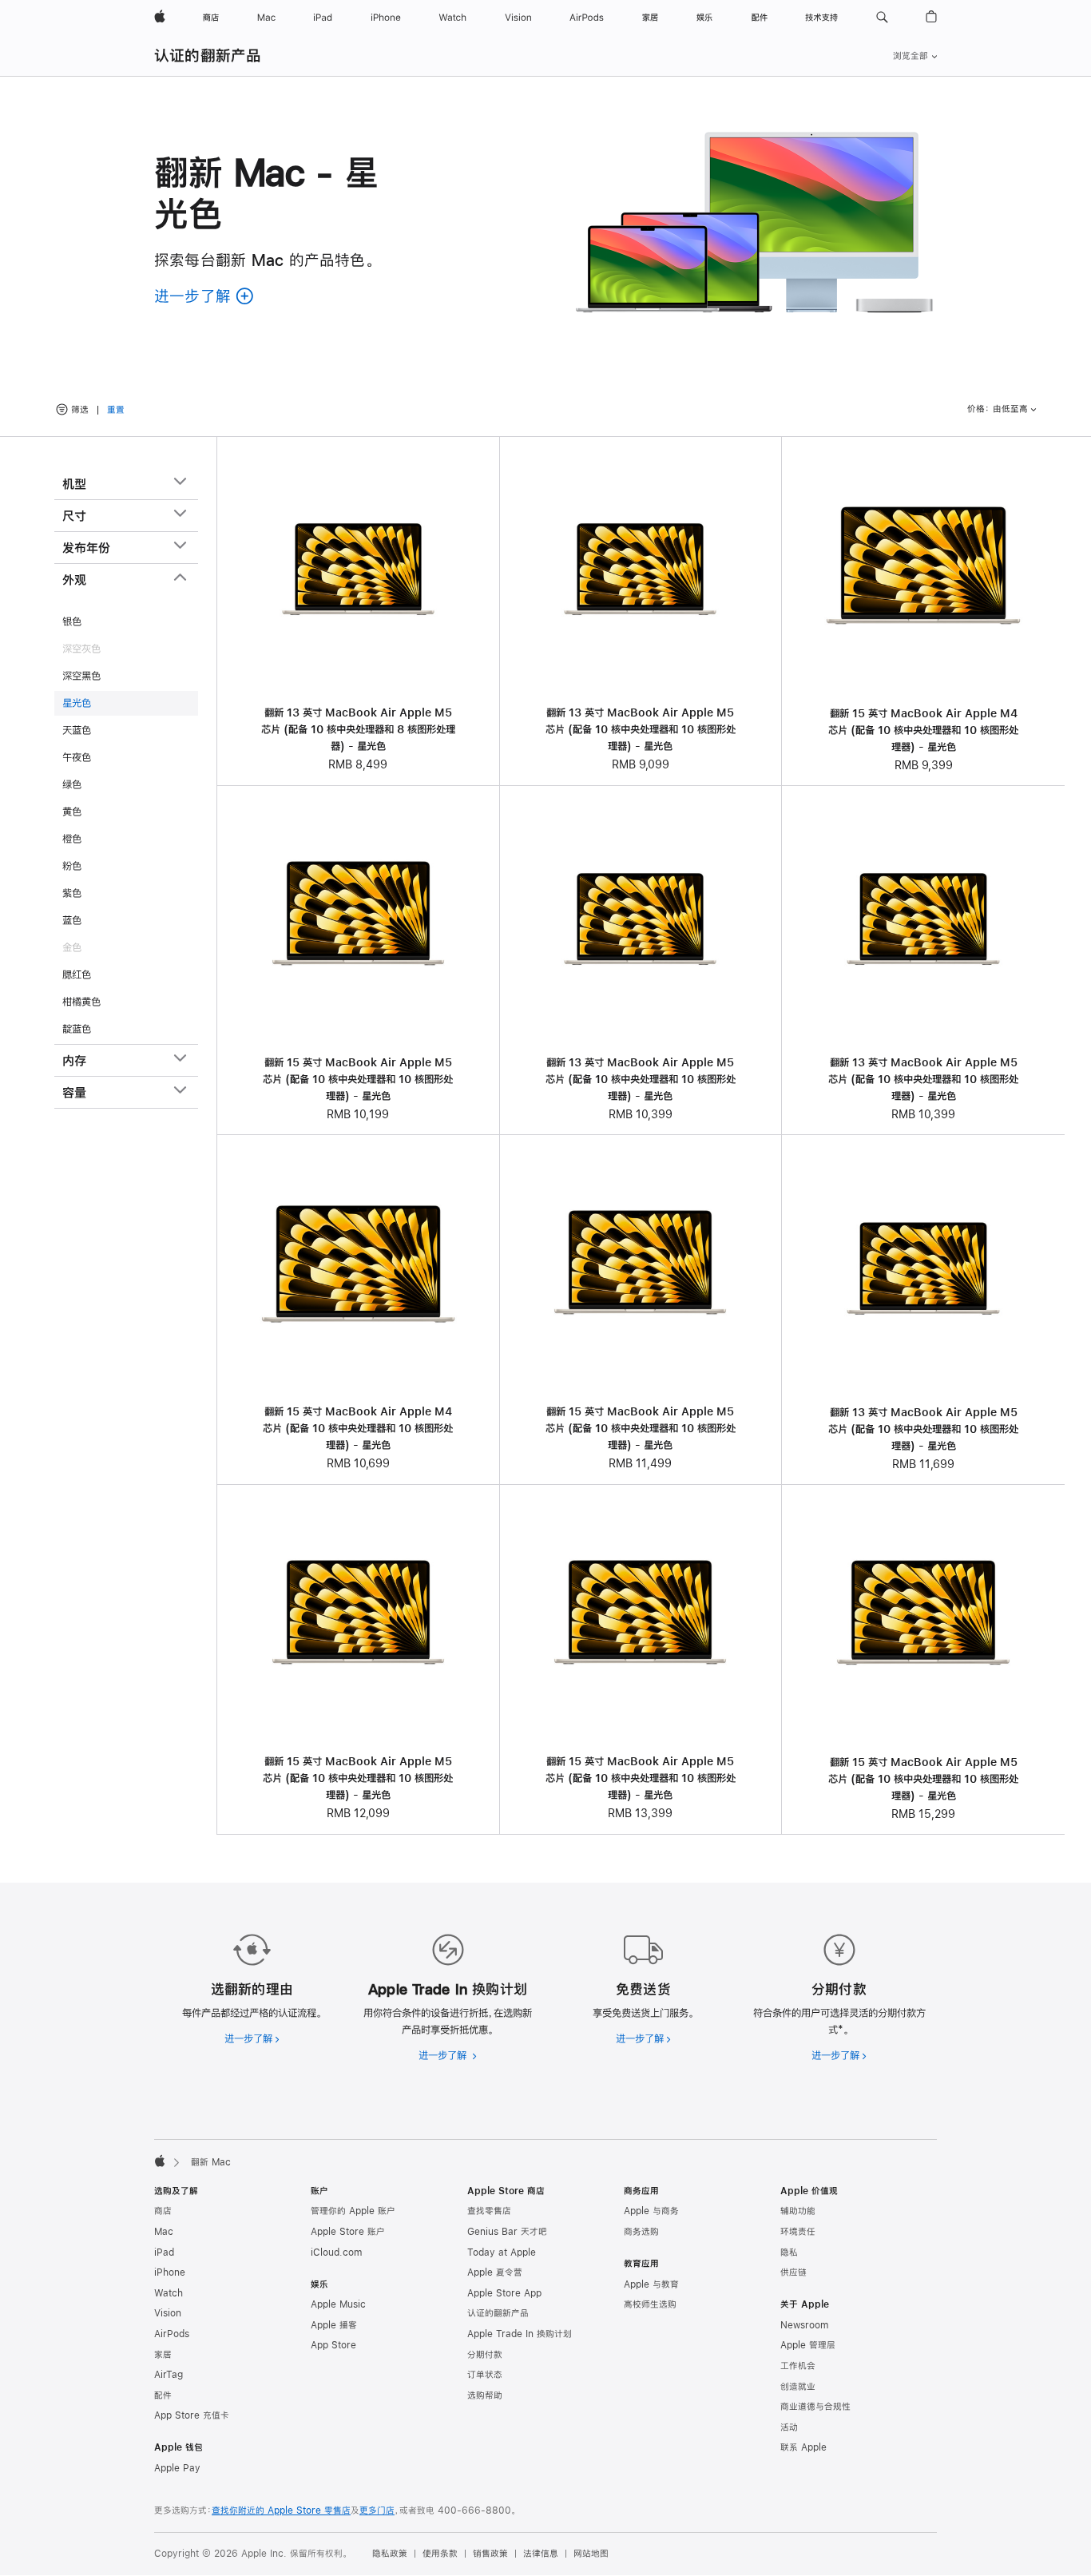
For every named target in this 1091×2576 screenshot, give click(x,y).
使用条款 (440, 2554)
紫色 (72, 893)
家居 (163, 2355)
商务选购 (641, 2232)
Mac (164, 2232)
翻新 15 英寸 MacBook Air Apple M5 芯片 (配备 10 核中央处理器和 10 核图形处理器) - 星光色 (358, 1079)
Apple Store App (504, 2293)
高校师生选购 (650, 2304)
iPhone (170, 2272)
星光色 (77, 703)
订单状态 (485, 2375)
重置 (116, 411)
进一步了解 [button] (204, 296)
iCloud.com (336, 2253)
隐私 (789, 2253)
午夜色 (77, 757)
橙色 (72, 839)
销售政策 (490, 2554)
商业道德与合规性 (815, 2407)
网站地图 (591, 2554)
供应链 (793, 2272)
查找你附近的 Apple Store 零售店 (281, 2511)
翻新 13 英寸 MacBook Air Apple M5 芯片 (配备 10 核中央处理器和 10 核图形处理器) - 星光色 (641, 729)
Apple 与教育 (651, 2284)
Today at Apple (502, 2253)
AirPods (172, 2334)
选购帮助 (485, 2395)
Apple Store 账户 (348, 2232)
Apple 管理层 (808, 2345)
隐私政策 (390, 2554)
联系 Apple (803, 2447)
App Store (333, 2345)
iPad (164, 2253)
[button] (882, 18)
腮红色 (77, 974)
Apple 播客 (334, 2325)
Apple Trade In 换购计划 (520, 2334)
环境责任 (798, 2232)
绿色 (72, 784)
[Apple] (160, 2161)
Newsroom (804, 2325)
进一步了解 (252, 2038)
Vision (168, 2313)
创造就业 (798, 2387)
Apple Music (338, 2304)
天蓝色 (77, 730)
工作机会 (798, 2366)
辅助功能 (798, 2211)
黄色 (72, 812)
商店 (163, 2211)
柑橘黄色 (81, 1002)
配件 (163, 2395)
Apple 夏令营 (495, 2272)
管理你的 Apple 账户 (353, 2211)
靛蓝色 (77, 1029)
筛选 (80, 410)
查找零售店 (489, 2211)
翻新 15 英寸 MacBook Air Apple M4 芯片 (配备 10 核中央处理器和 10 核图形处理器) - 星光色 (923, 730)
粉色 (72, 866)
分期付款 (485, 2355)
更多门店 (377, 2511)
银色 (72, 621)
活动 (789, 2427)
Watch (169, 2293)
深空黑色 (81, 676)
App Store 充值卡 (192, 2415)
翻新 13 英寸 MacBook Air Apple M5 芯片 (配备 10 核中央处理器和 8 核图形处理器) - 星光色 (358, 729)
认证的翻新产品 (208, 56)
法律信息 (541, 2554)
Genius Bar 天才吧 (507, 2232)
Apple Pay (177, 2468)
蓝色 (72, 920)
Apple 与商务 (651, 2211)
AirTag (169, 2375)
